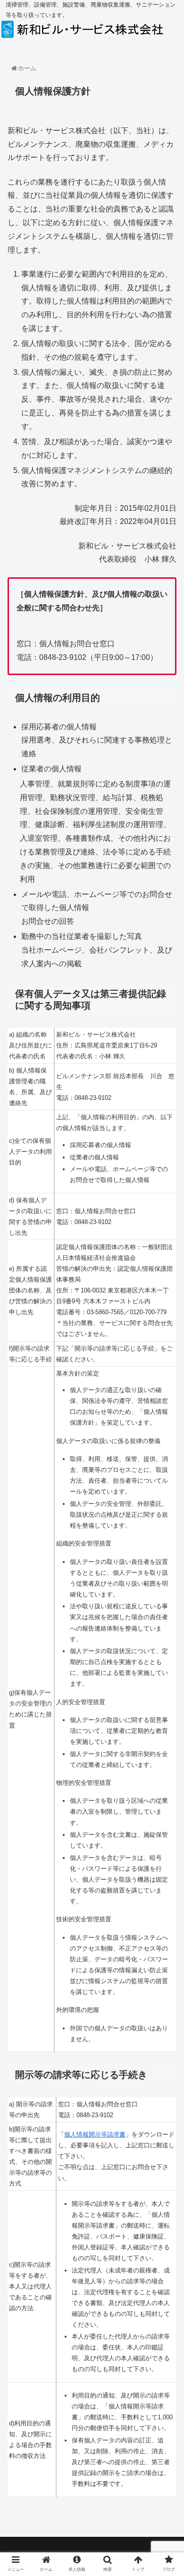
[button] (165, 1470)
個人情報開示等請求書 (95, 2134)
